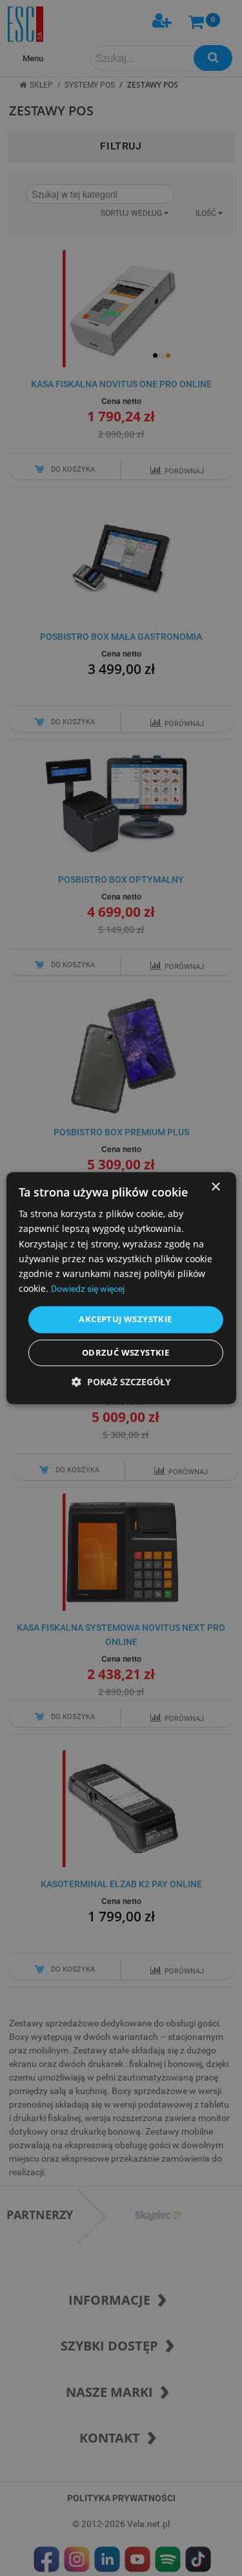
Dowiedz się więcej (88, 1289)
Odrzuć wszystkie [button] (126, 1352)
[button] (121, 1382)
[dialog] (121, 1288)
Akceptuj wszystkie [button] (125, 1319)
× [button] (215, 1187)
